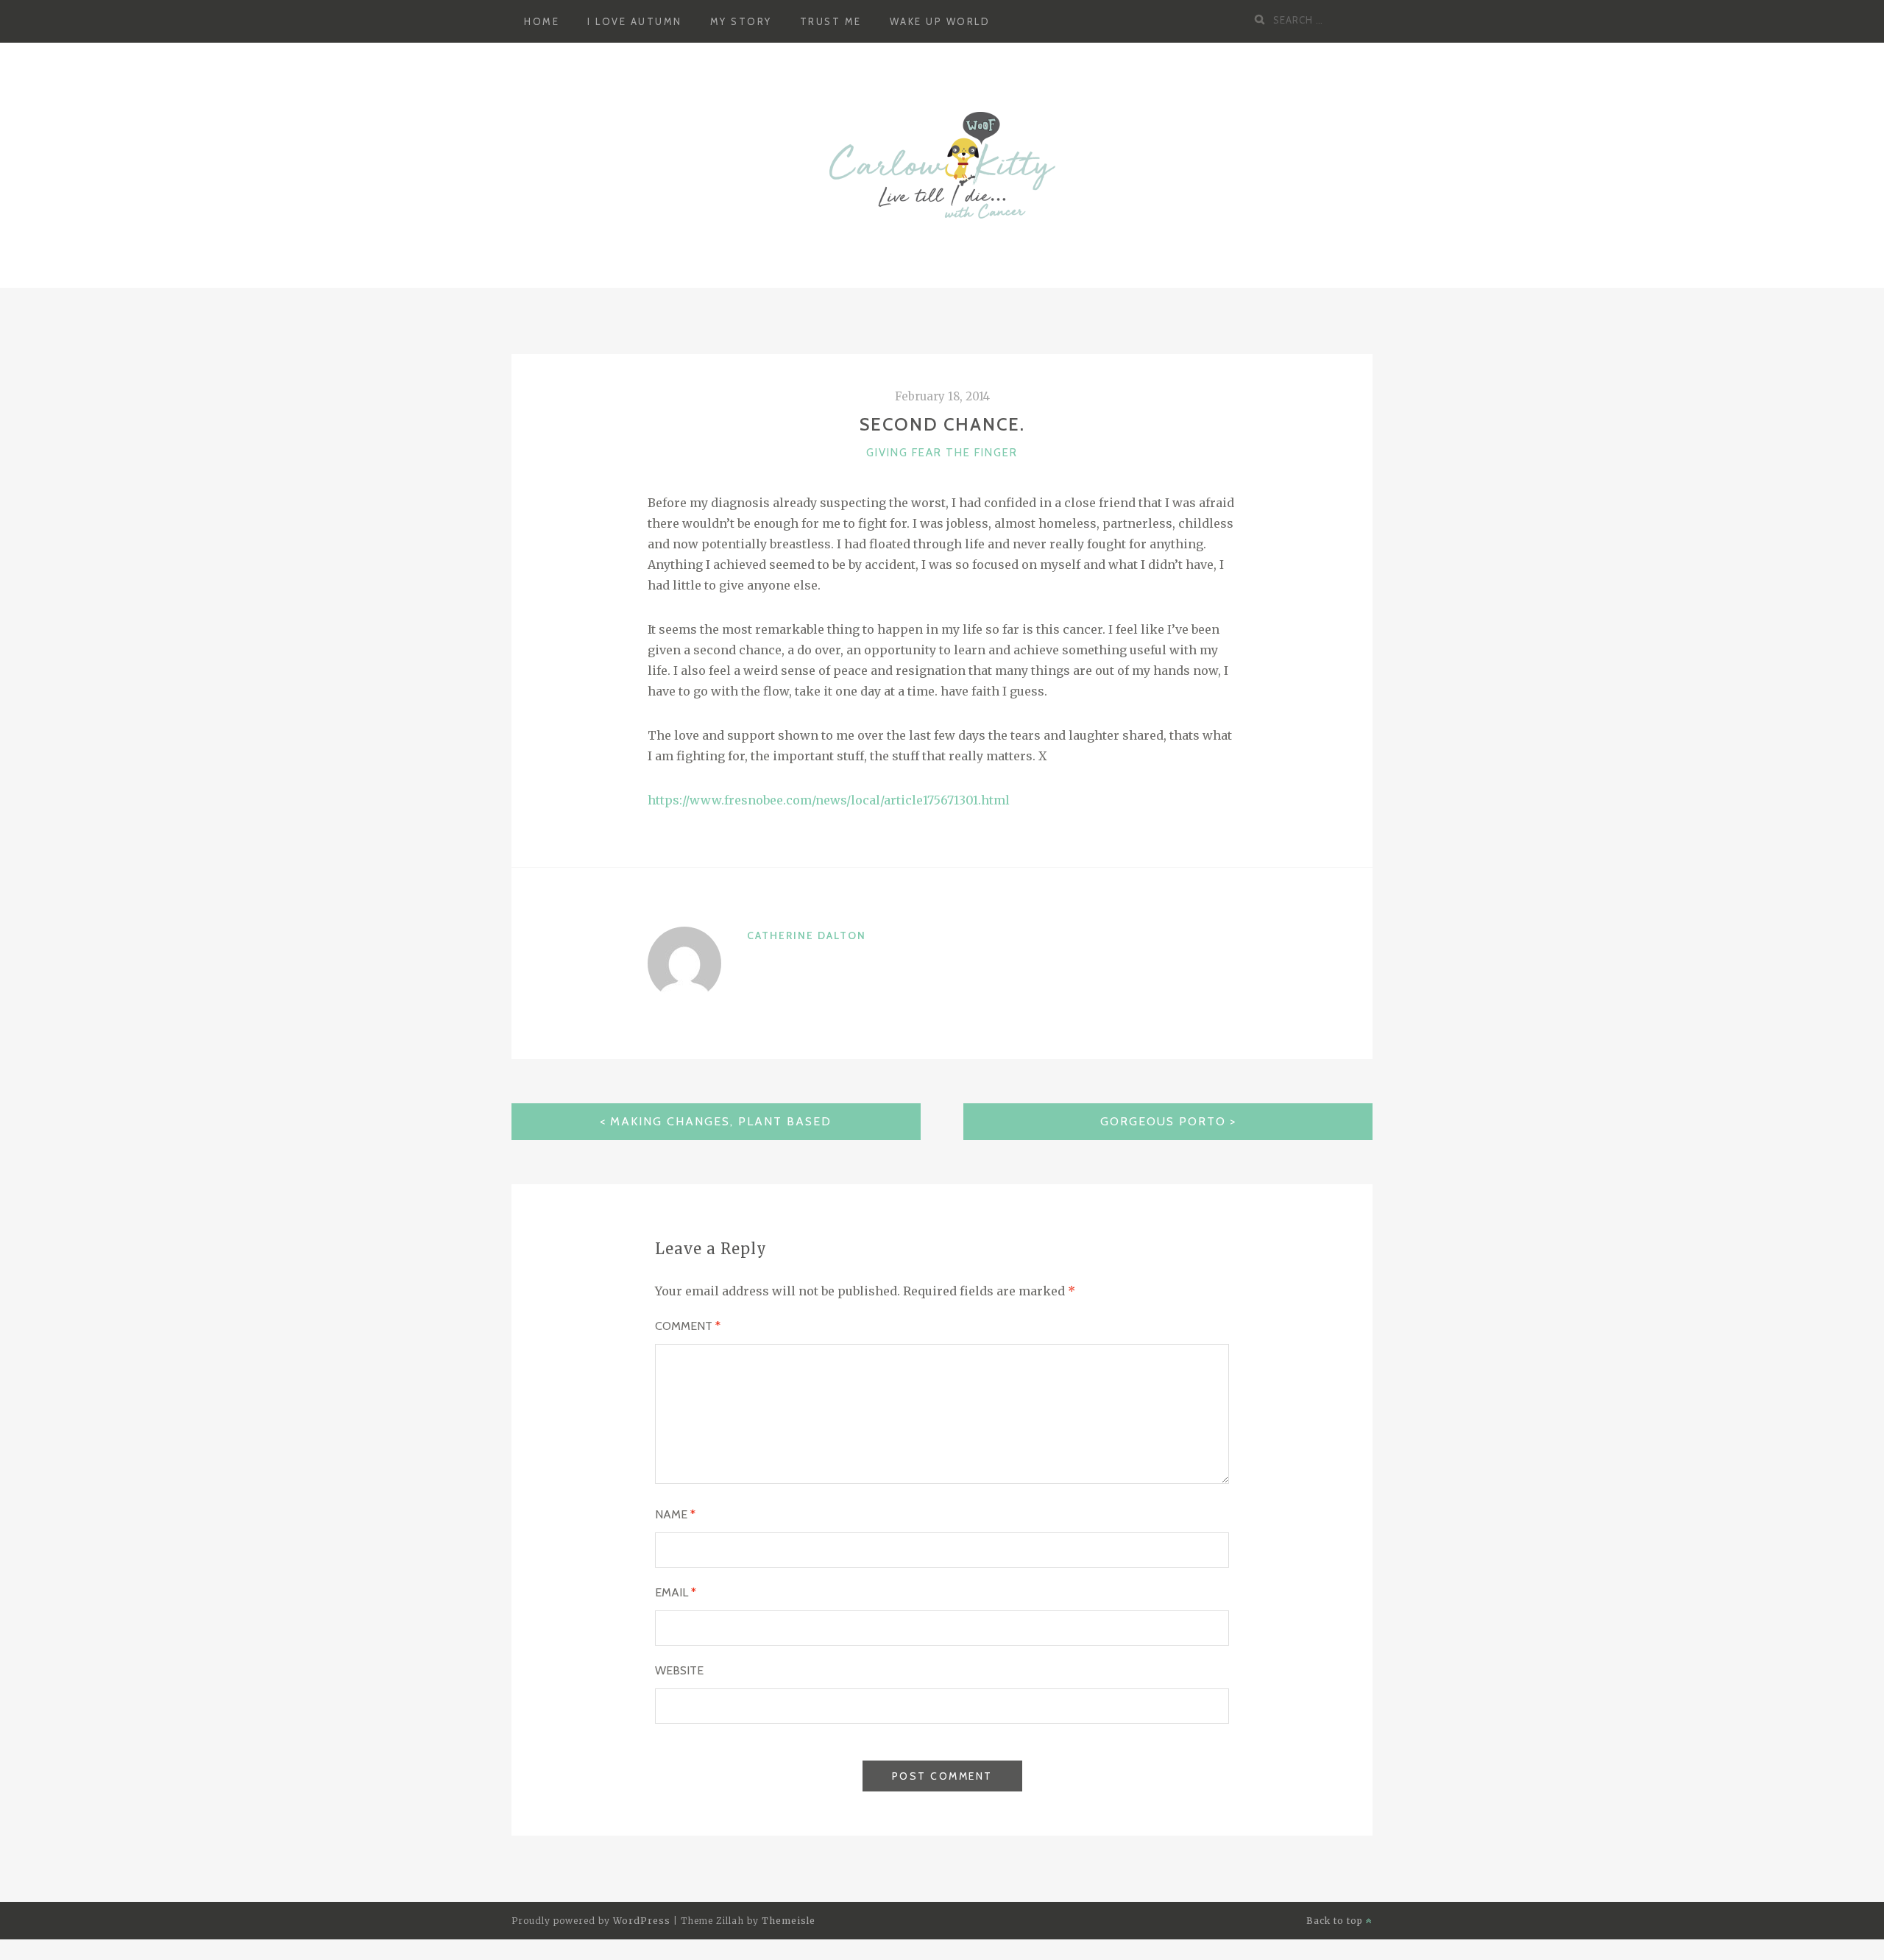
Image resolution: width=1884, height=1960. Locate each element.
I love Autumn (635, 21)
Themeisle (789, 1921)
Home (542, 21)
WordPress (642, 1921)
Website (679, 1670)
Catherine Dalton (807, 935)
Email (676, 1592)
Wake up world (940, 21)
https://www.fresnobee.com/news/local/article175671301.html (829, 800)
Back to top (1336, 1921)
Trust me (831, 21)
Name (675, 1514)
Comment (688, 1326)
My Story (741, 21)
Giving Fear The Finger (942, 453)
